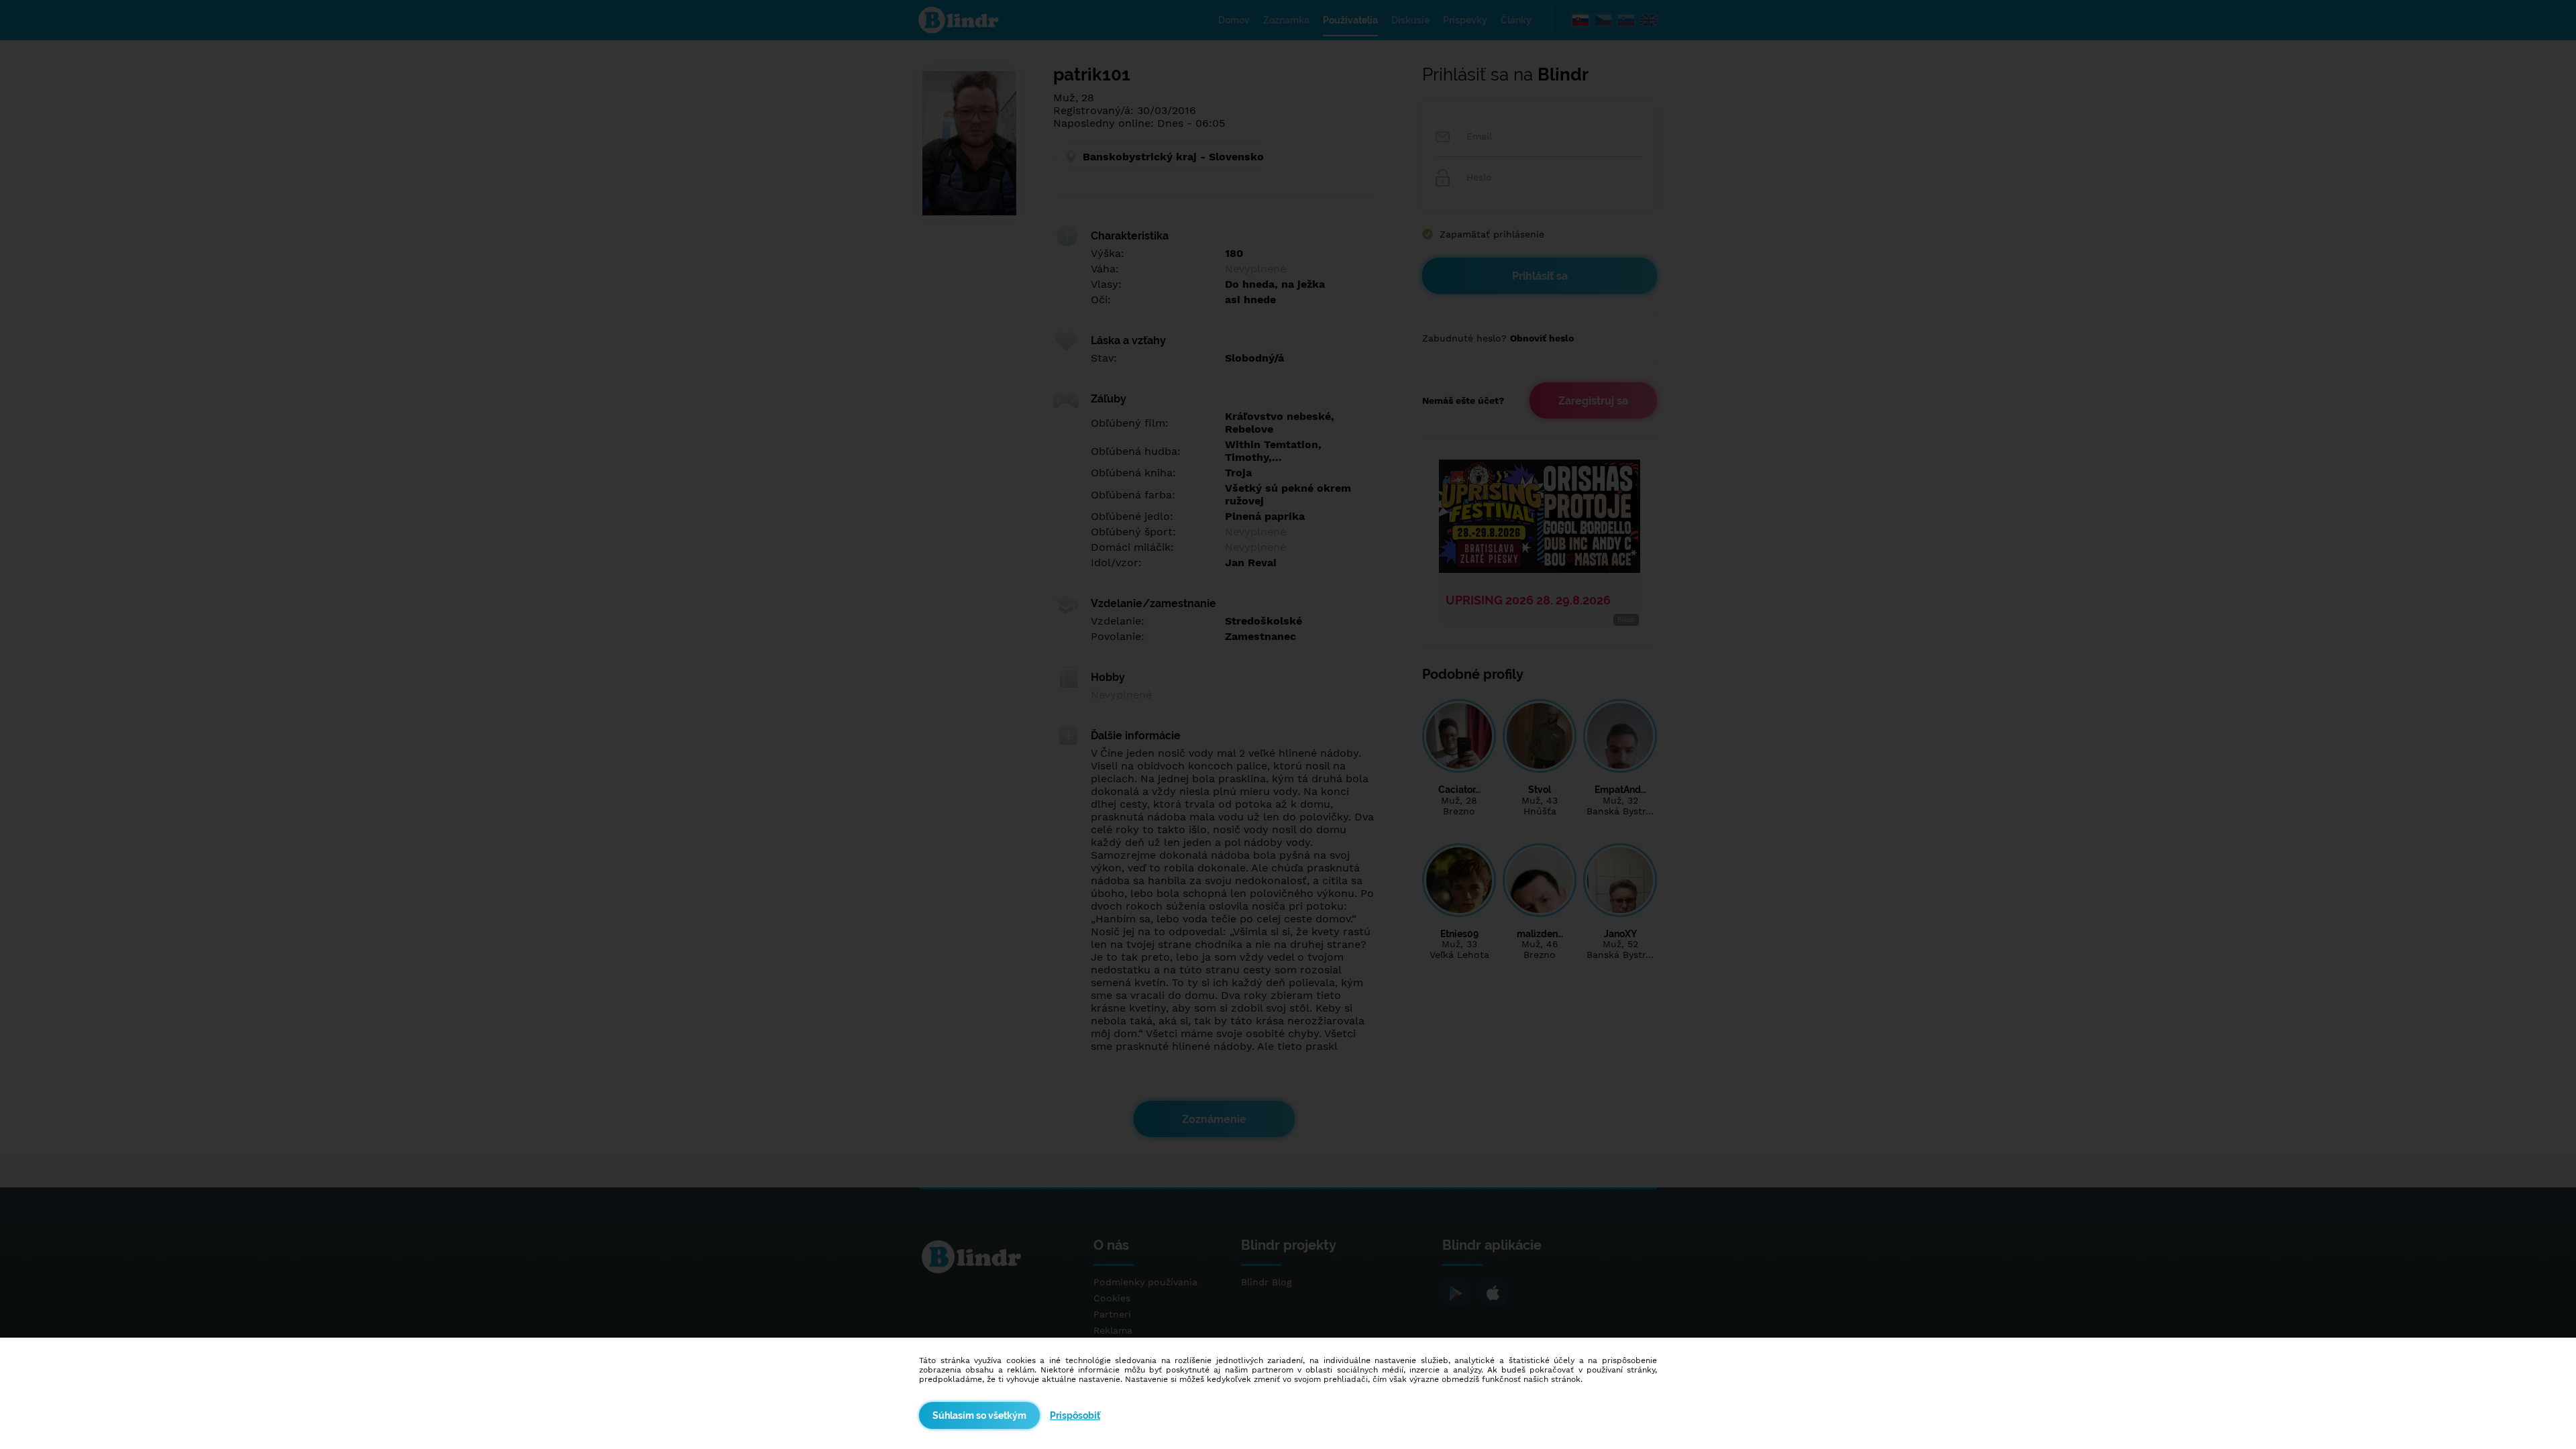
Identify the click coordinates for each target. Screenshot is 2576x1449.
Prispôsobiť (1075, 1415)
